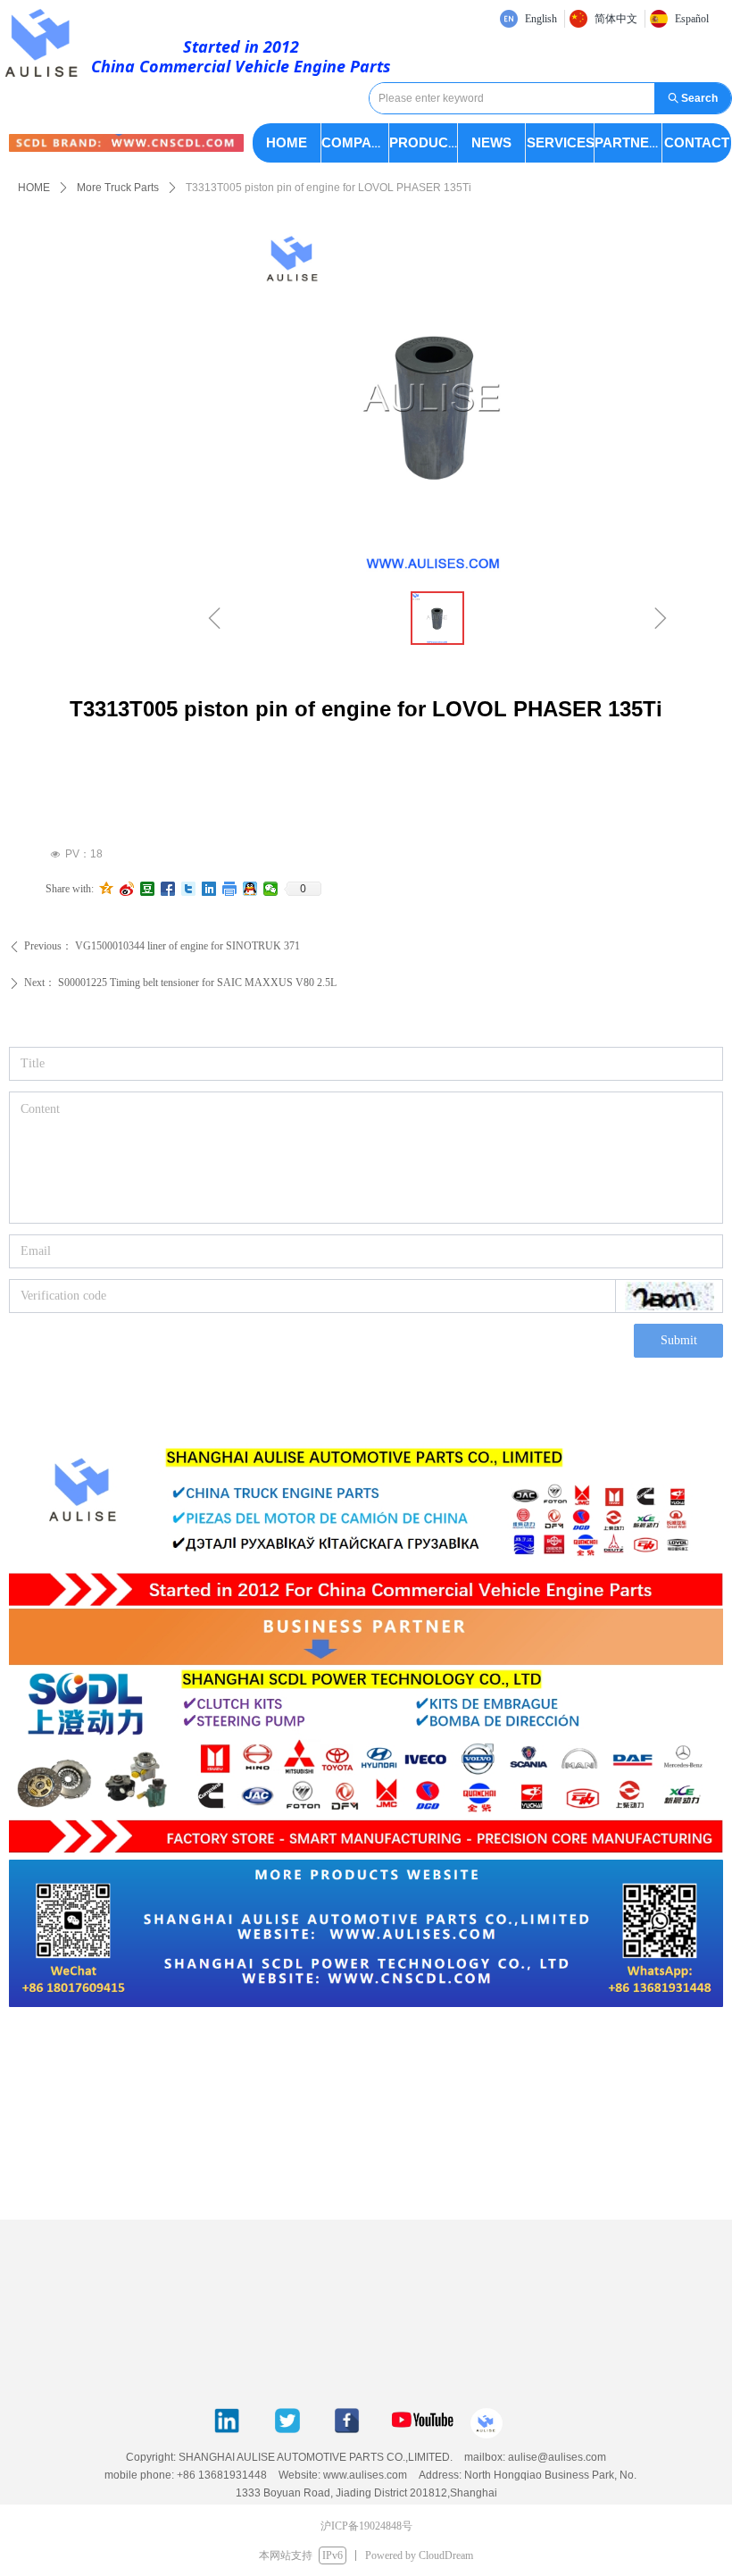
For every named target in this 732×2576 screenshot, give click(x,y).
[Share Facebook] (168, 889)
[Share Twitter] (189, 889)
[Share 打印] (230, 889)
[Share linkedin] (209, 889)
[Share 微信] (271, 889)
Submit (679, 1340)
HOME (34, 188)
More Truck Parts (118, 188)
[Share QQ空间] (107, 889)
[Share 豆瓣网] (148, 889)
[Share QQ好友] (250, 889)
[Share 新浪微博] (127, 889)
